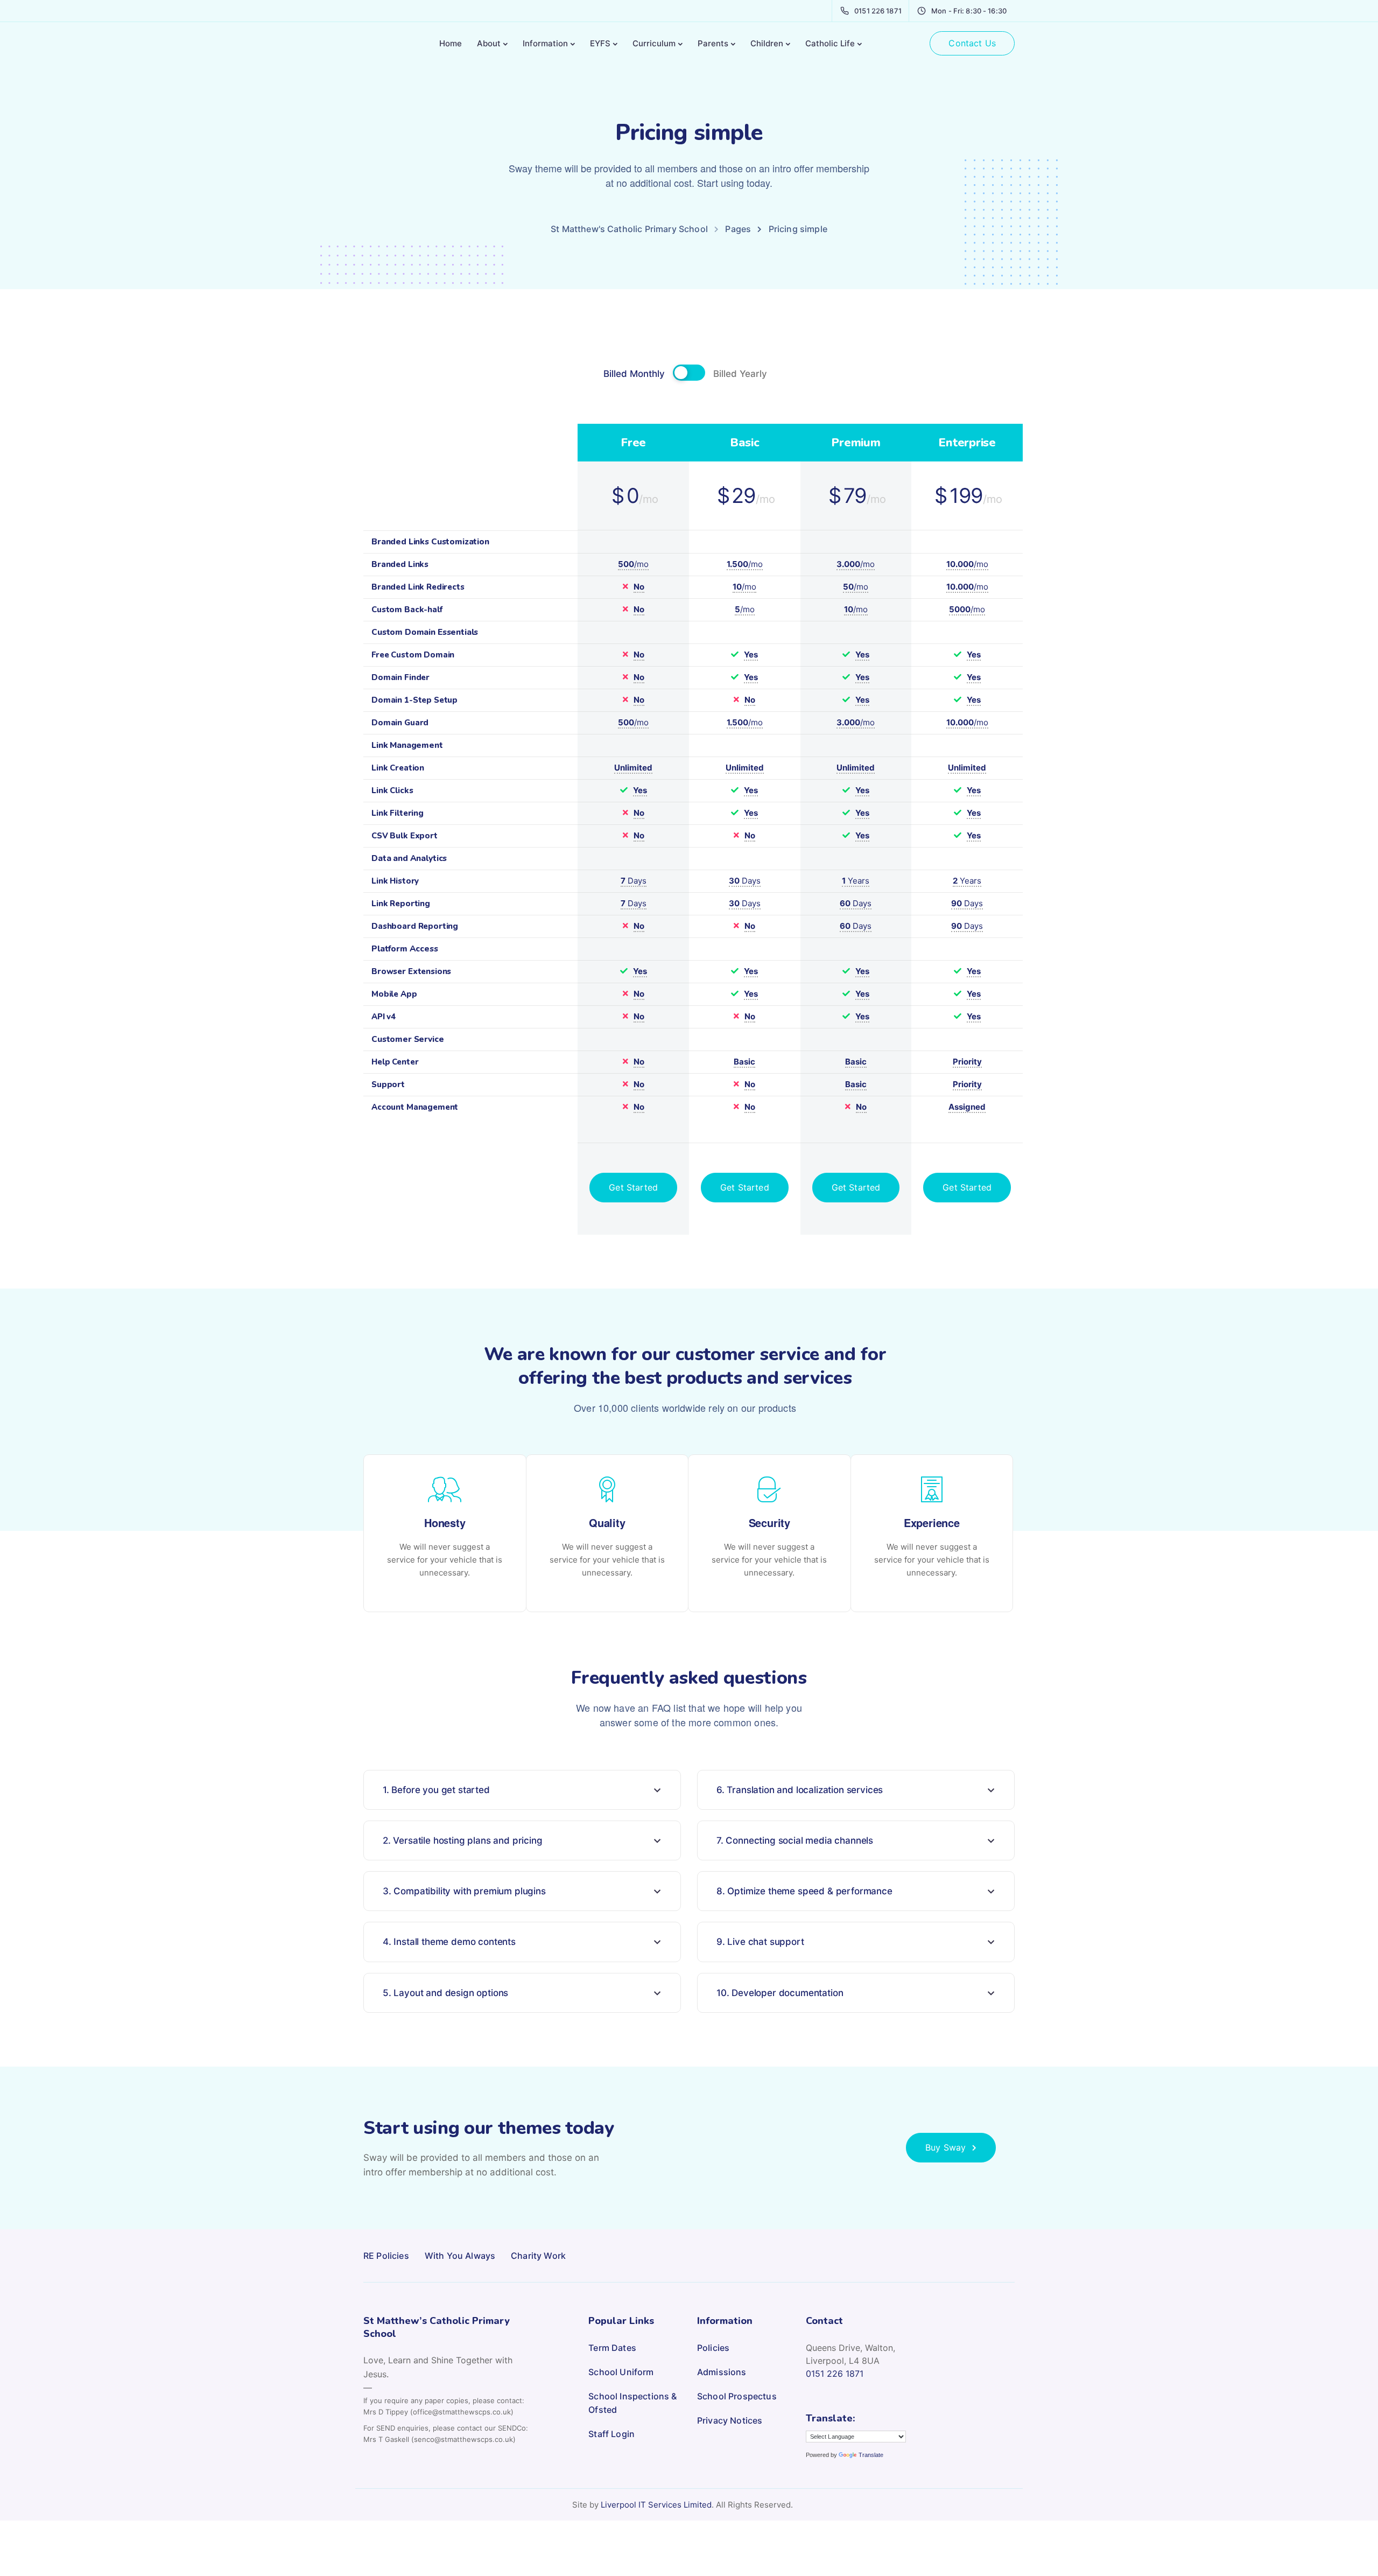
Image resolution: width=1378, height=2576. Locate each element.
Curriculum (654, 43)
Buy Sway (945, 2147)
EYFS (600, 43)
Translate (871, 2455)
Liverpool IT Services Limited (656, 2505)
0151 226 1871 (835, 2374)
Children (767, 43)
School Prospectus (737, 2396)
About (489, 43)
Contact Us (972, 43)
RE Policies (386, 2256)
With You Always (460, 2256)
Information (545, 43)
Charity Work (538, 2256)
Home (451, 43)
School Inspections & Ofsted (632, 2403)
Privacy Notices (730, 2420)
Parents (713, 43)
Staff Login (611, 2434)
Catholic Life (830, 43)
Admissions (722, 2372)
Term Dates (612, 2348)
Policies (713, 2348)
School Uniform (621, 2372)
